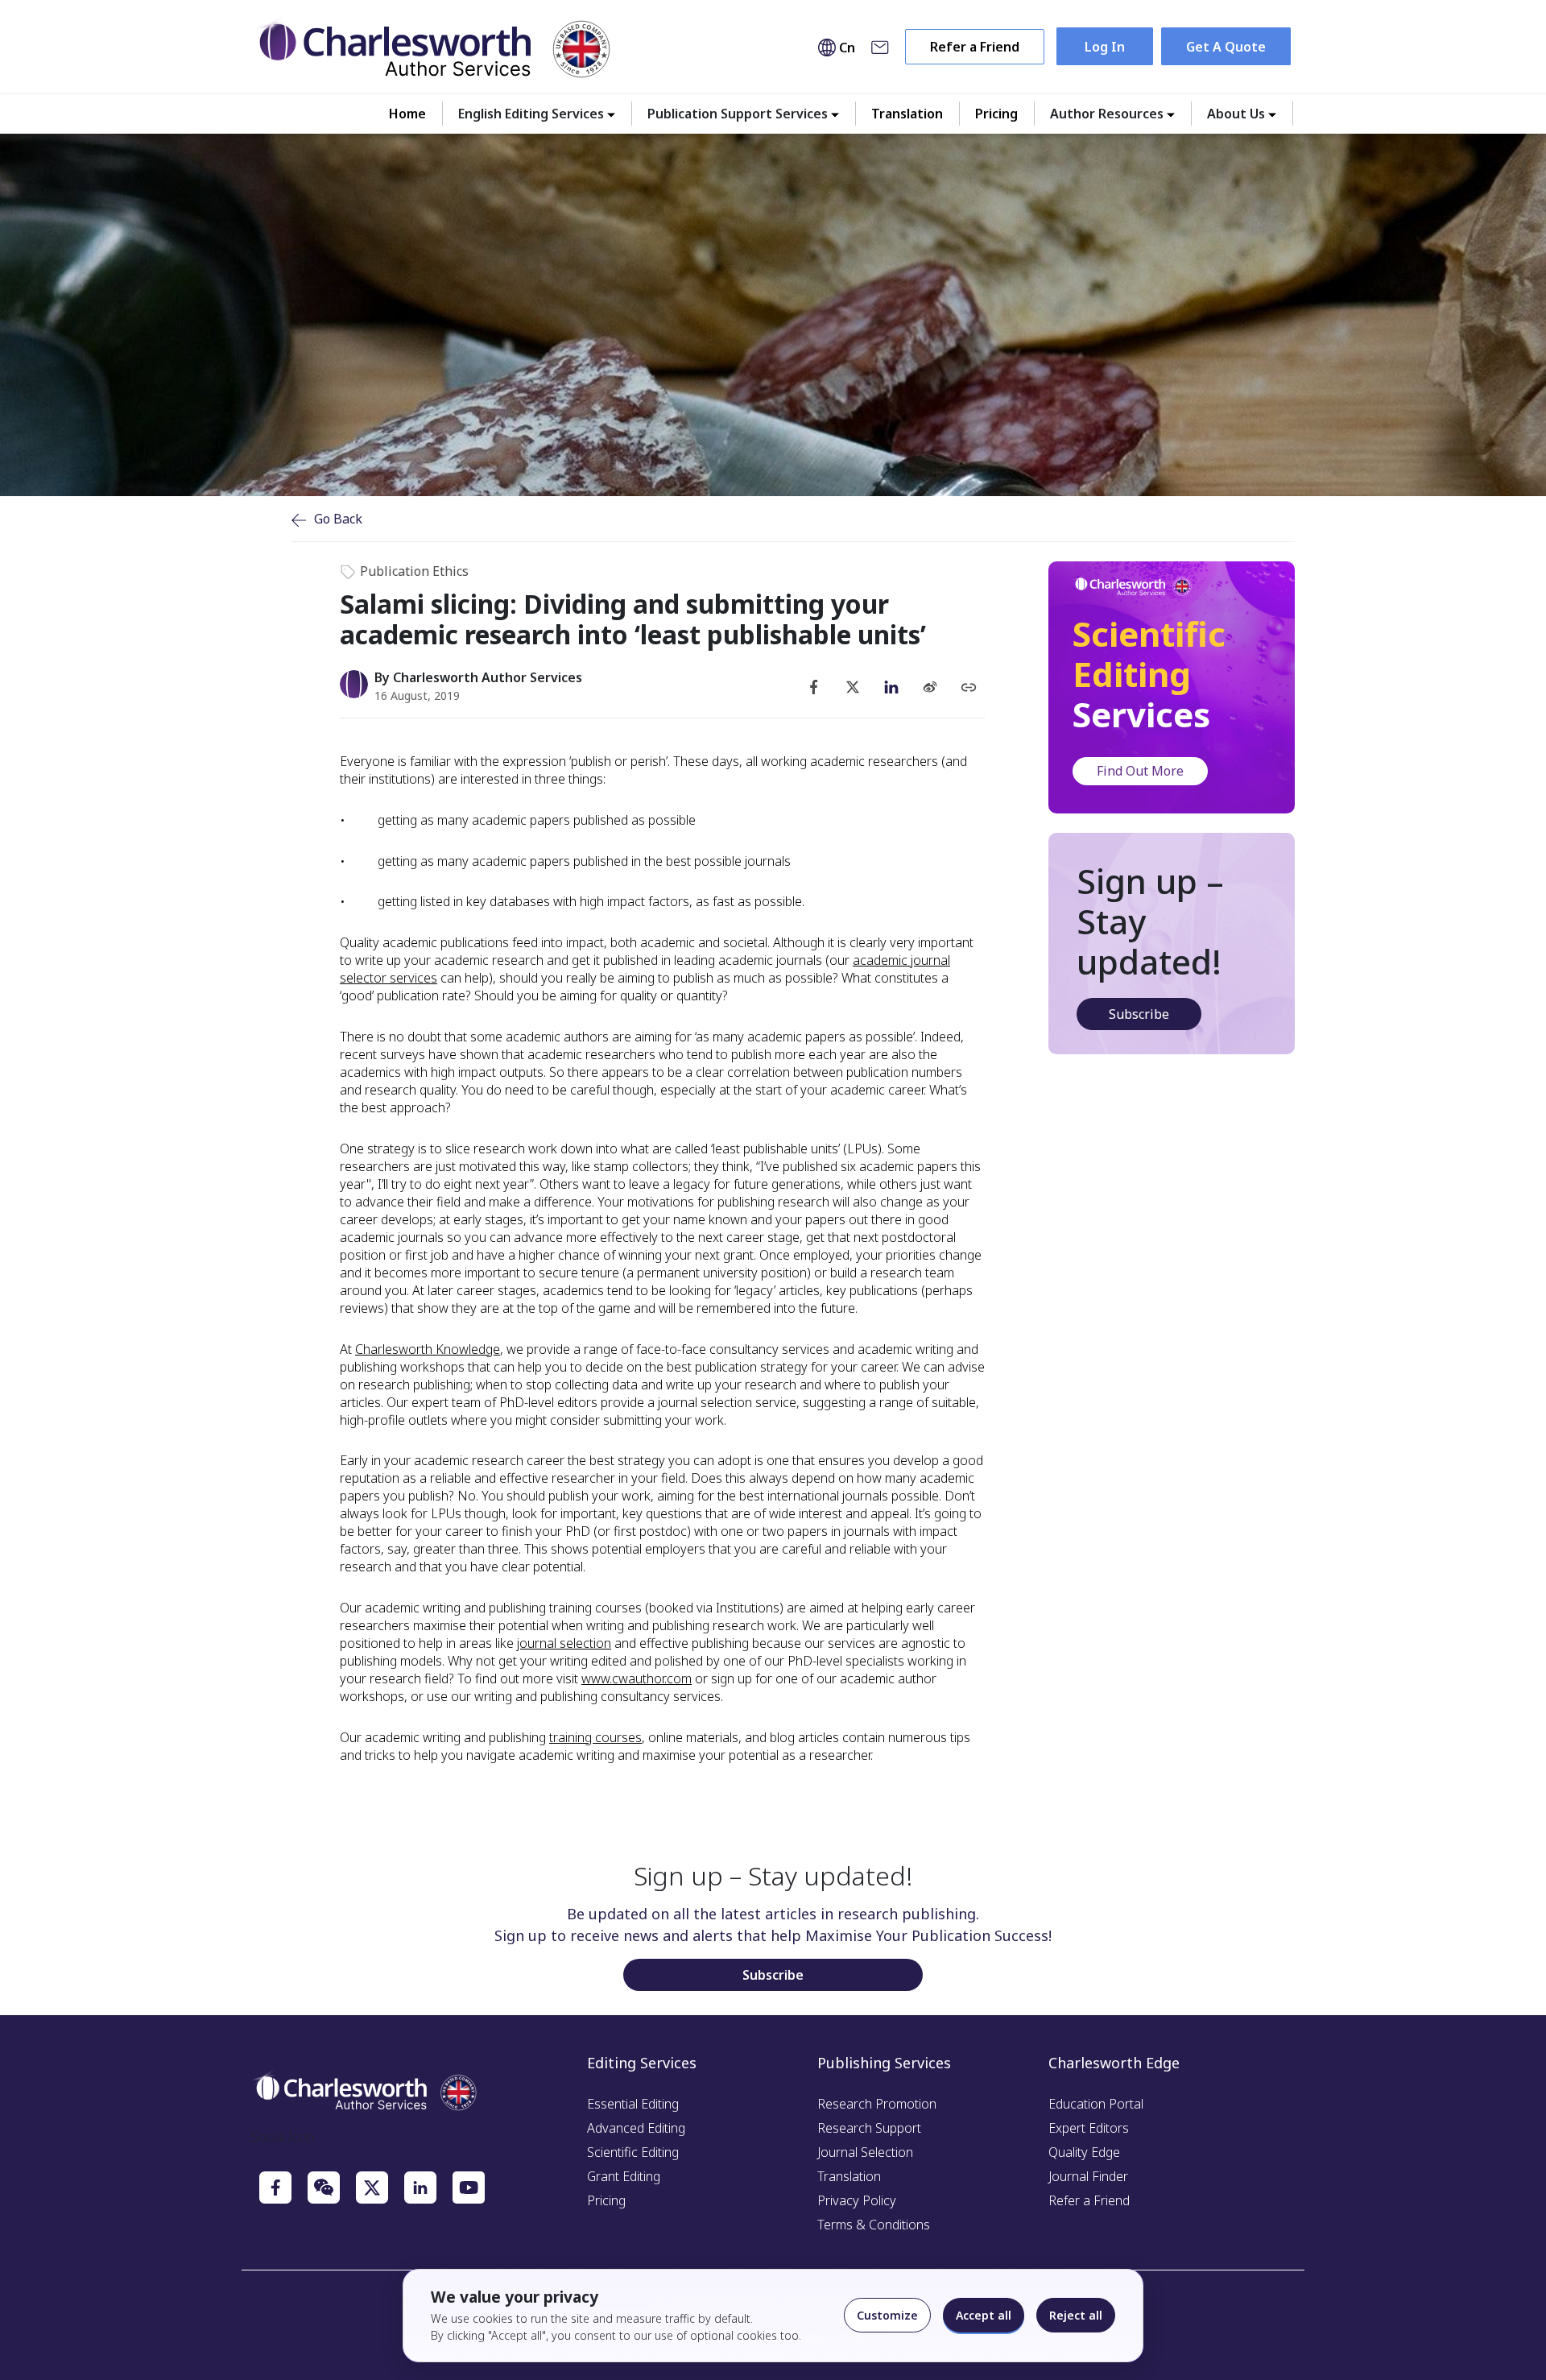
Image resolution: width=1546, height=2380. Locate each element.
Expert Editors (1089, 2128)
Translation (907, 114)
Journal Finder (1088, 2176)
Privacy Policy (857, 2200)
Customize (887, 2315)
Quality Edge (1084, 2152)
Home (407, 114)
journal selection (564, 1643)
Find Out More (1140, 771)
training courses (595, 1737)
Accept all (984, 2315)
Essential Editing (633, 2104)
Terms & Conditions (874, 2225)
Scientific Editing (633, 2152)
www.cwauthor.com (637, 1678)
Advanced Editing (636, 2128)
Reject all (1076, 2315)
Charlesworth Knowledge (428, 1349)
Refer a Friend (975, 47)
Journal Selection (865, 2152)
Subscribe (1139, 1014)
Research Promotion (877, 2104)
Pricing (996, 114)
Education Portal (1096, 2104)
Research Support (869, 2128)
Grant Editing (624, 2176)
